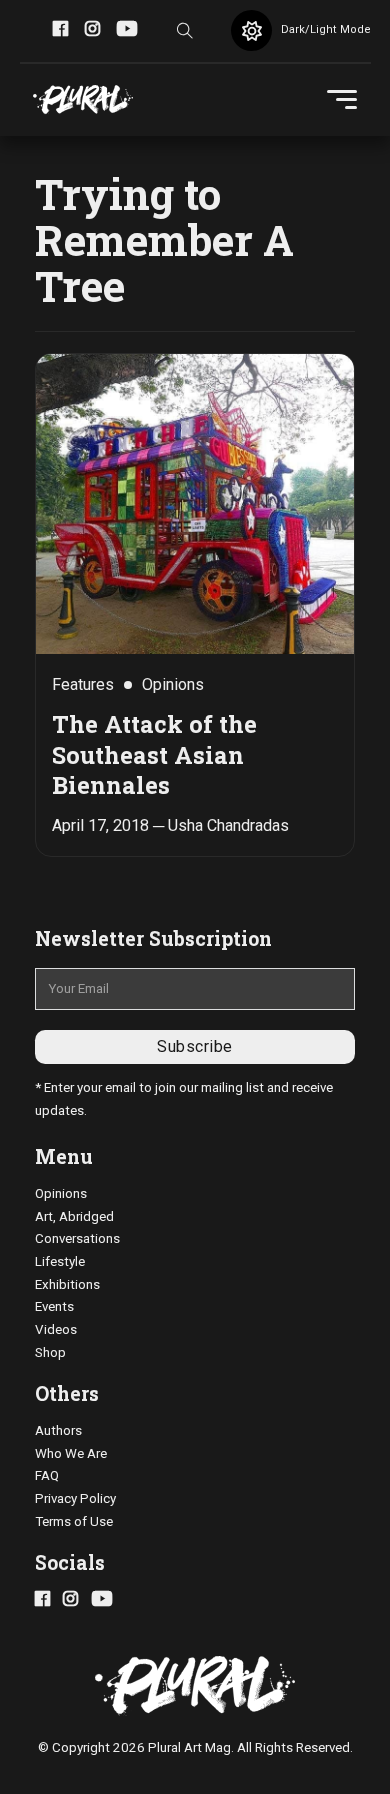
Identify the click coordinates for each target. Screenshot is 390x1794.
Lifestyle (60, 1261)
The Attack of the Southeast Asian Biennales (154, 754)
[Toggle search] (185, 31)
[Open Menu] (342, 100)
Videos (56, 1329)
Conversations (77, 1238)
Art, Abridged (74, 1216)
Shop (50, 1352)
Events (54, 1306)
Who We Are (71, 1453)
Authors (58, 1430)
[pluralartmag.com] (83, 100)
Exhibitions (67, 1284)
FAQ (47, 1475)
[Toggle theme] (251, 30)
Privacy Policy (75, 1498)
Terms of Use (74, 1521)
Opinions (61, 1193)
